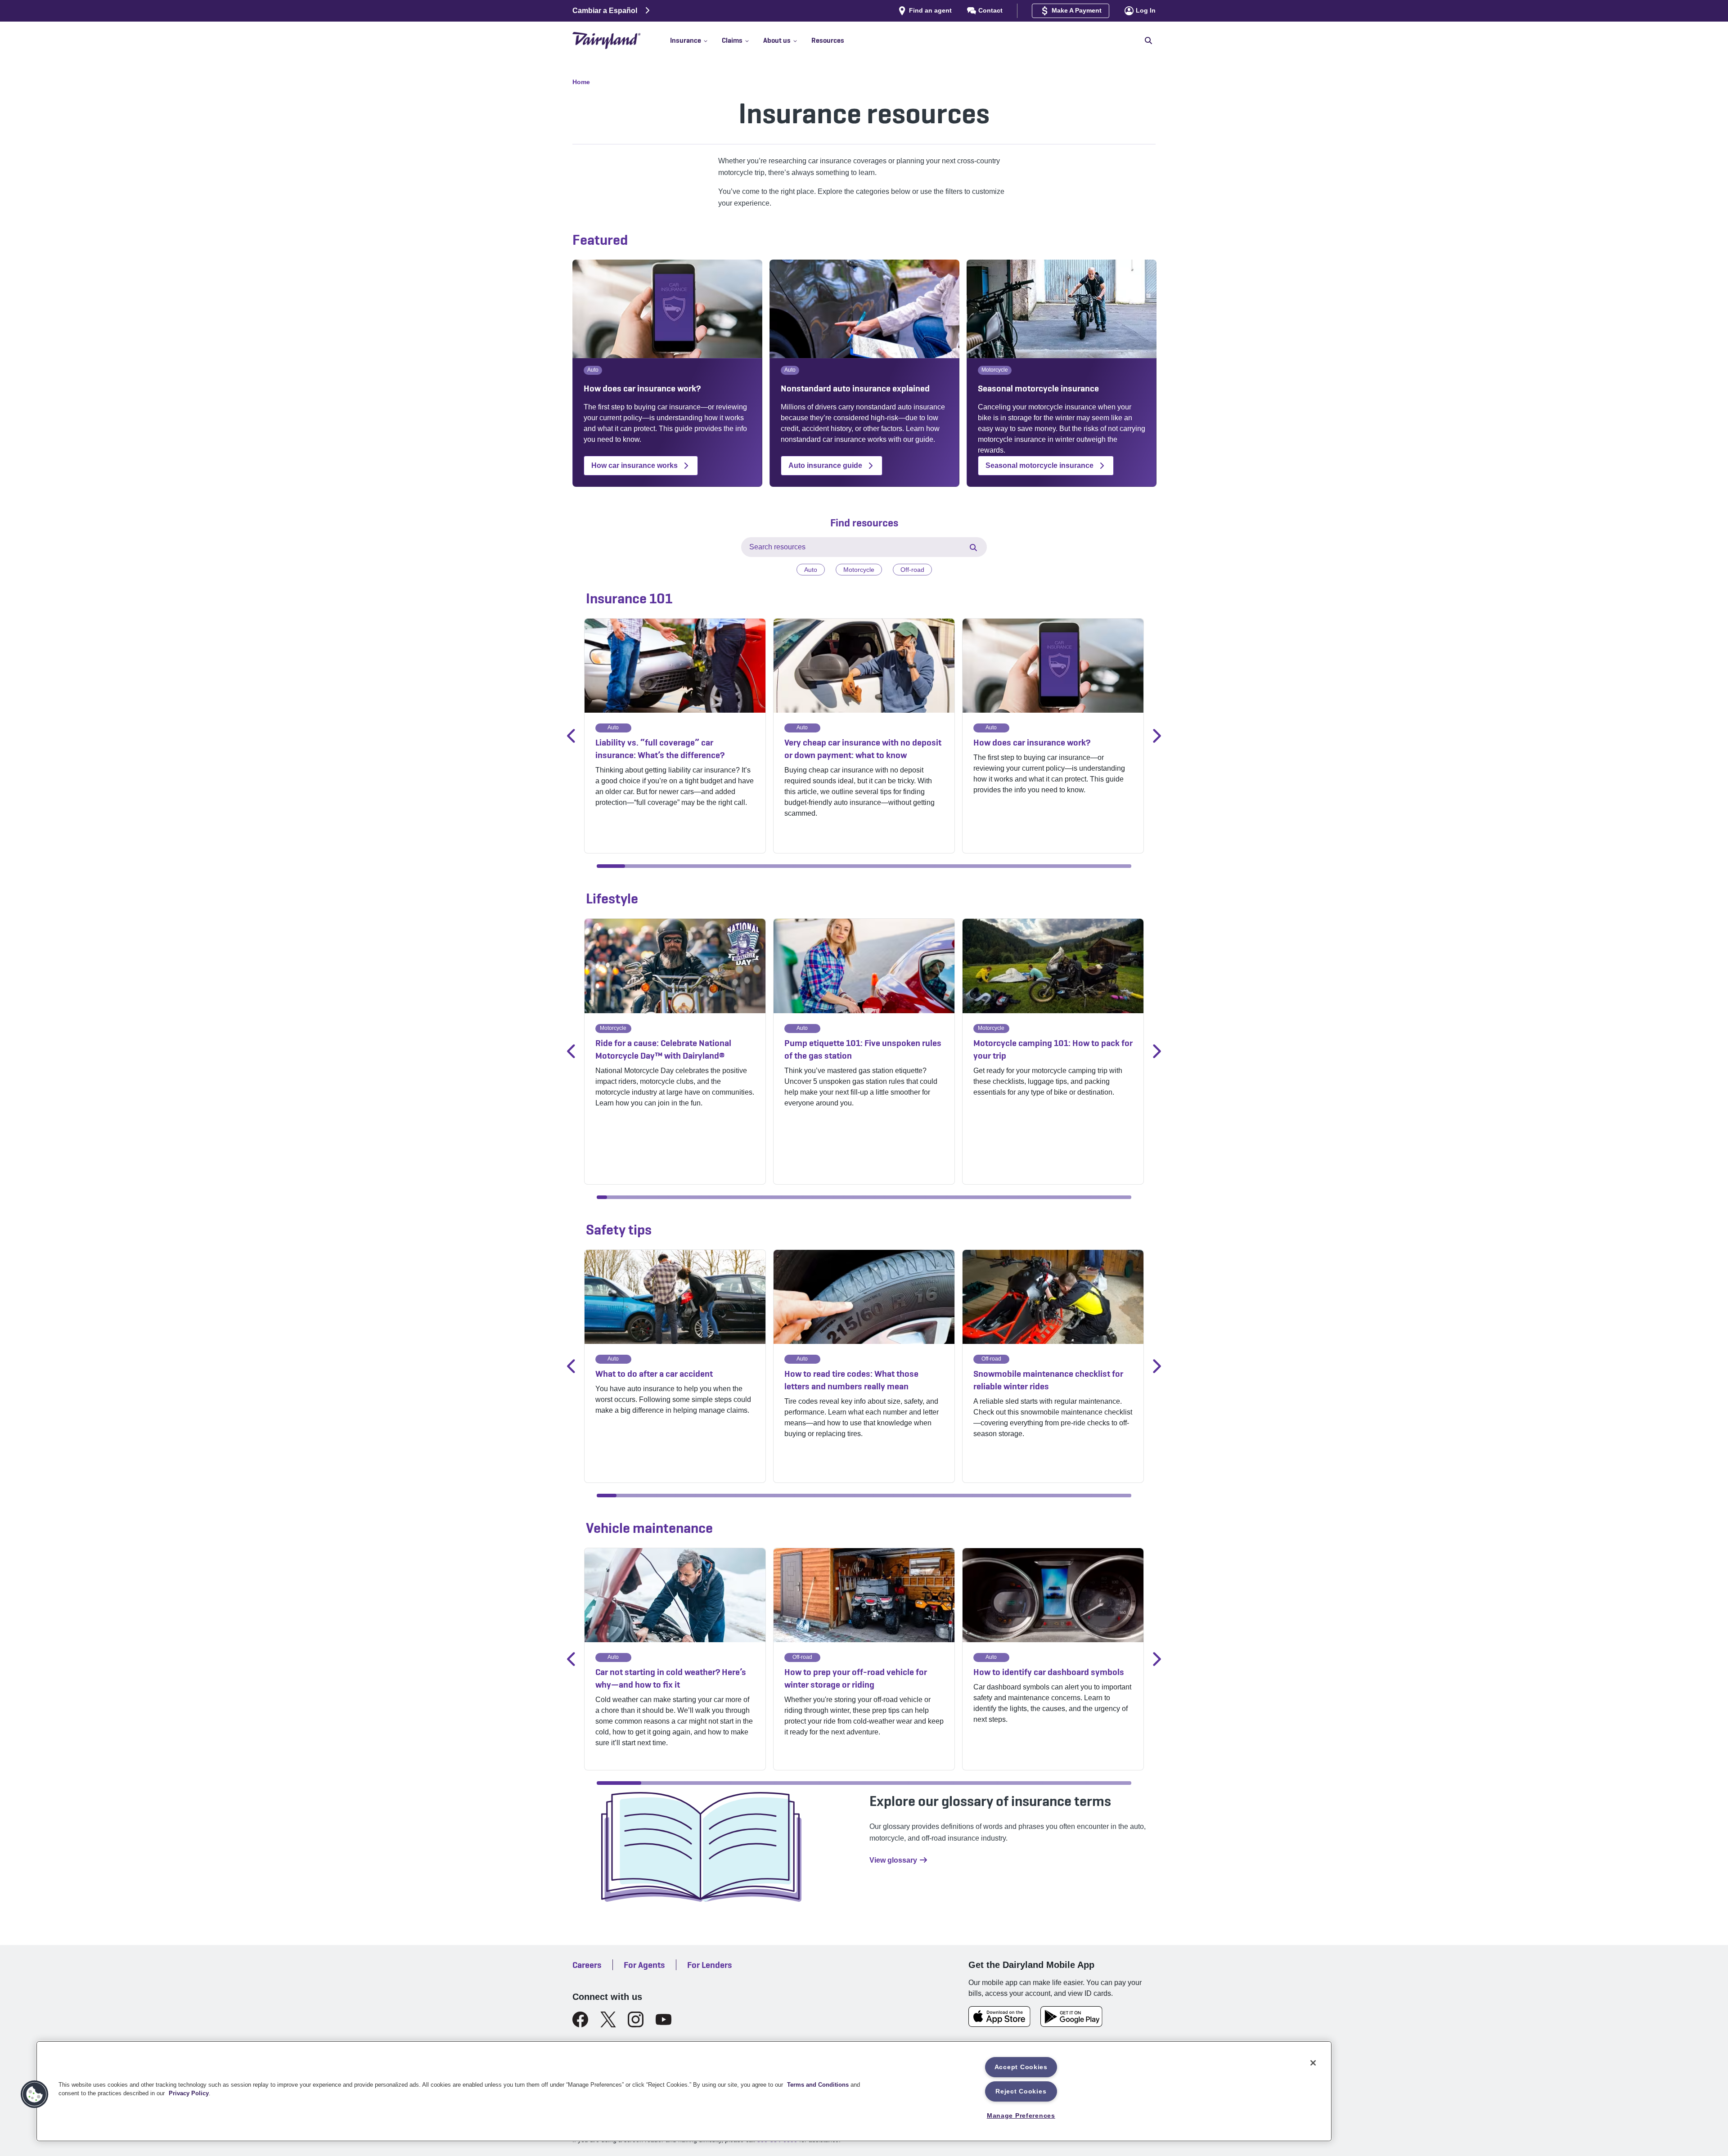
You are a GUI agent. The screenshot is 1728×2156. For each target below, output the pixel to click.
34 (941, 1197)
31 (910, 1197)
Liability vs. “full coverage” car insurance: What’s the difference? (660, 749)
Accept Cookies (1021, 2067)
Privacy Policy (189, 2093)
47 (1075, 1197)
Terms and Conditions (818, 2085)
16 (1033, 866)
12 (920, 866)
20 (797, 1197)
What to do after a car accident (654, 1374)
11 (892, 866)
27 (869, 1197)
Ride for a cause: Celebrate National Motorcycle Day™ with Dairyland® (663, 1049)
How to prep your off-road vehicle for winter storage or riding (856, 1678)
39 (992, 1197)
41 (1013, 1197)
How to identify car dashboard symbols (1049, 1672)
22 (818, 1197)
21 (808, 1197)
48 (1085, 1197)
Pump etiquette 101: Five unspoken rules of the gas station (863, 1049)
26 (859, 1197)
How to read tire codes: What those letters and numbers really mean (851, 1380)
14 (977, 866)
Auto (811, 570)
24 (839, 1197)
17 (1061, 866)
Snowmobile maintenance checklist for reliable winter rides (1048, 1380)
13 (948, 866)
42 (1024, 1197)
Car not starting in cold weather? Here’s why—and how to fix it (671, 1678)
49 (1096, 1197)
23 (828, 1197)
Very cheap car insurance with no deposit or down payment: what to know (863, 749)
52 (1126, 1197)
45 (1054, 1197)
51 (1116, 1197)
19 (1117, 866)
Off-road (912, 570)
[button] (696, 40)
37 (972, 1197)
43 (1034, 1197)
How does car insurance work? (1032, 742)
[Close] (1313, 2063)
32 (920, 1197)
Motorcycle (859, 570)
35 (952, 1197)
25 (848, 1197)
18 (1089, 866)
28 (880, 1197)
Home (581, 82)
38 (982, 1197)
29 (890, 1197)
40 (1003, 1197)
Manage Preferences (1021, 2116)
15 (1005, 866)
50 (1105, 1197)
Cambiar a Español (605, 11)
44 (1044, 1197)
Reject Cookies (1021, 2091)
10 (864, 866)
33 (931, 1197)
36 (962, 1197)
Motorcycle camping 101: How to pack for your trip (1053, 1049)
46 (1064, 1197)
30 (900, 1197)
